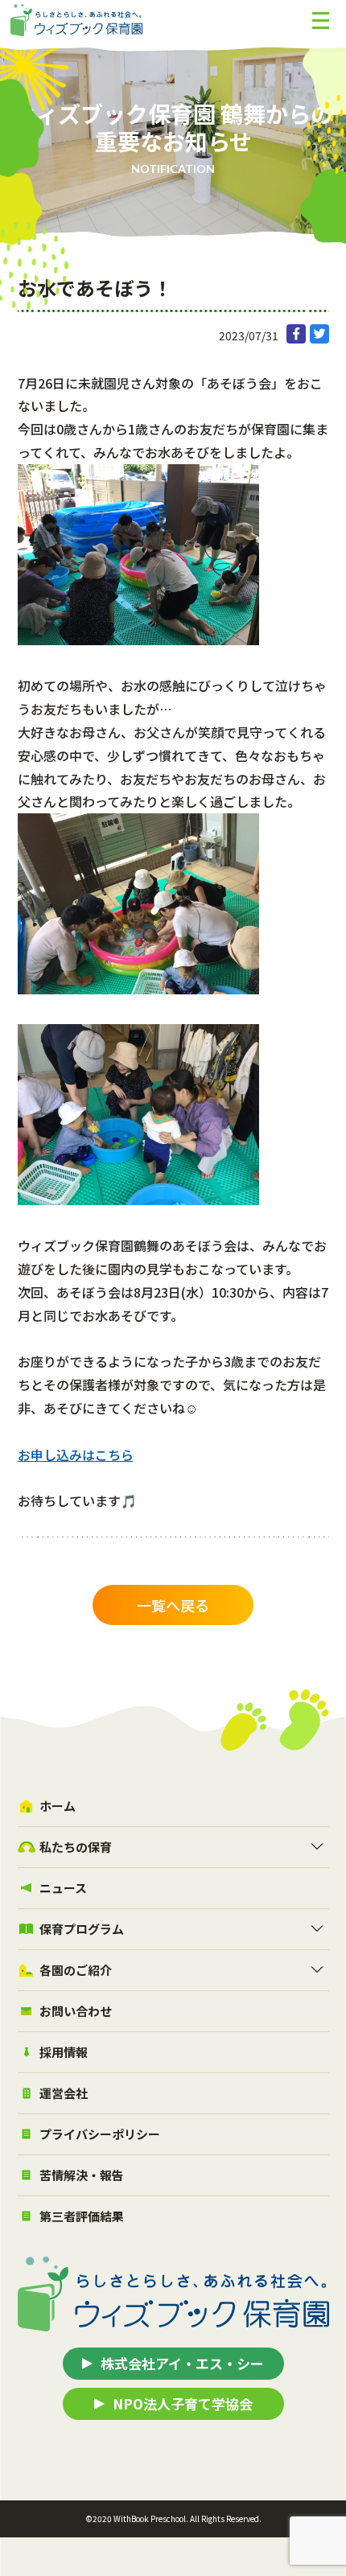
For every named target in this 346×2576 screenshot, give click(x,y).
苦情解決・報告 (82, 2175)
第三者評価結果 (82, 2216)
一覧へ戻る (173, 1605)
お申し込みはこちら (76, 1455)
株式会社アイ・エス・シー (182, 2363)
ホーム (58, 1806)
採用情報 (64, 2052)
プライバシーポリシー (100, 2134)
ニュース (63, 1888)
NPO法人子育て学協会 (183, 2403)
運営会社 (64, 2093)
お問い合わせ (76, 2011)
